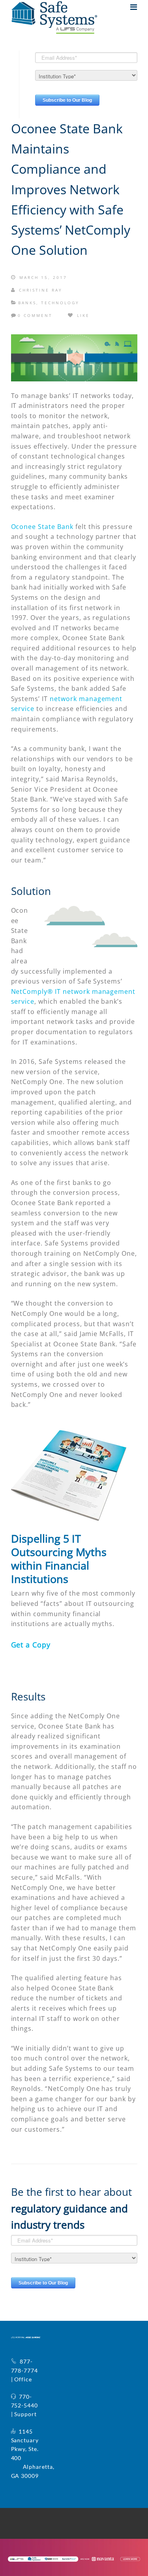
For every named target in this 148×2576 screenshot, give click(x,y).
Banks (27, 303)
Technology (60, 303)
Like (82, 315)
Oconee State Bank (42, 527)
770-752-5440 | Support (25, 2405)
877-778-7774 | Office (25, 2370)
